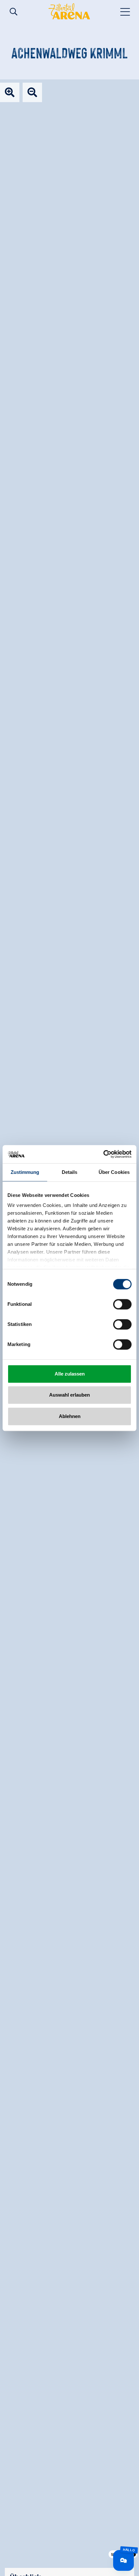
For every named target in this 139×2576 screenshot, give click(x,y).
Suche (14, 12)
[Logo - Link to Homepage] (69, 11)
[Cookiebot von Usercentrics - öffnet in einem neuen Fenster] (103, 1154)
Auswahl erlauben (69, 1395)
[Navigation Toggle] (125, 11)
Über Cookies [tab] (114, 1172)
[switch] (122, 1304)
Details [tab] (70, 1172)
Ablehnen (70, 1416)
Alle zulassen (70, 1374)
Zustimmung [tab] (25, 1172)
